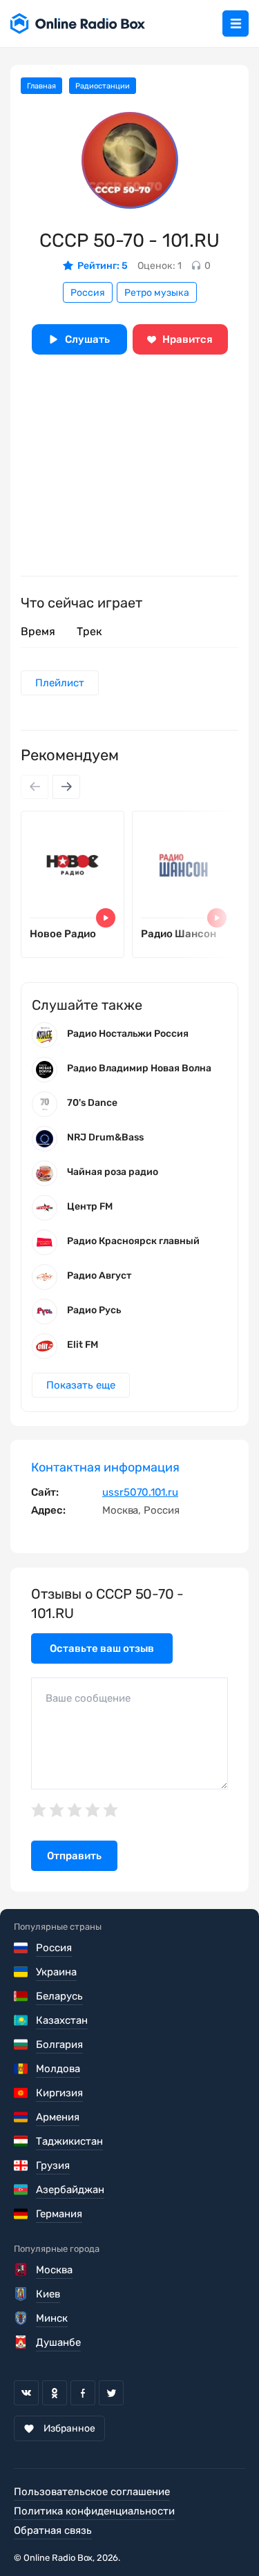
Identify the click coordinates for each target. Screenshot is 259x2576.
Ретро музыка (157, 293)
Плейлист (60, 683)
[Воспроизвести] (106, 918)
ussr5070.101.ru (140, 1492)
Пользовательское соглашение (92, 2492)
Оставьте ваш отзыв (102, 1648)
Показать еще (81, 1385)
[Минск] (22, 2318)
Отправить (74, 1856)
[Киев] (22, 2294)
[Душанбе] (22, 2342)
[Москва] (22, 2270)
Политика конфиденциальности (94, 2511)
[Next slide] (66, 787)
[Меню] (236, 23)
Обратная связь (53, 2530)
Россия (88, 293)
